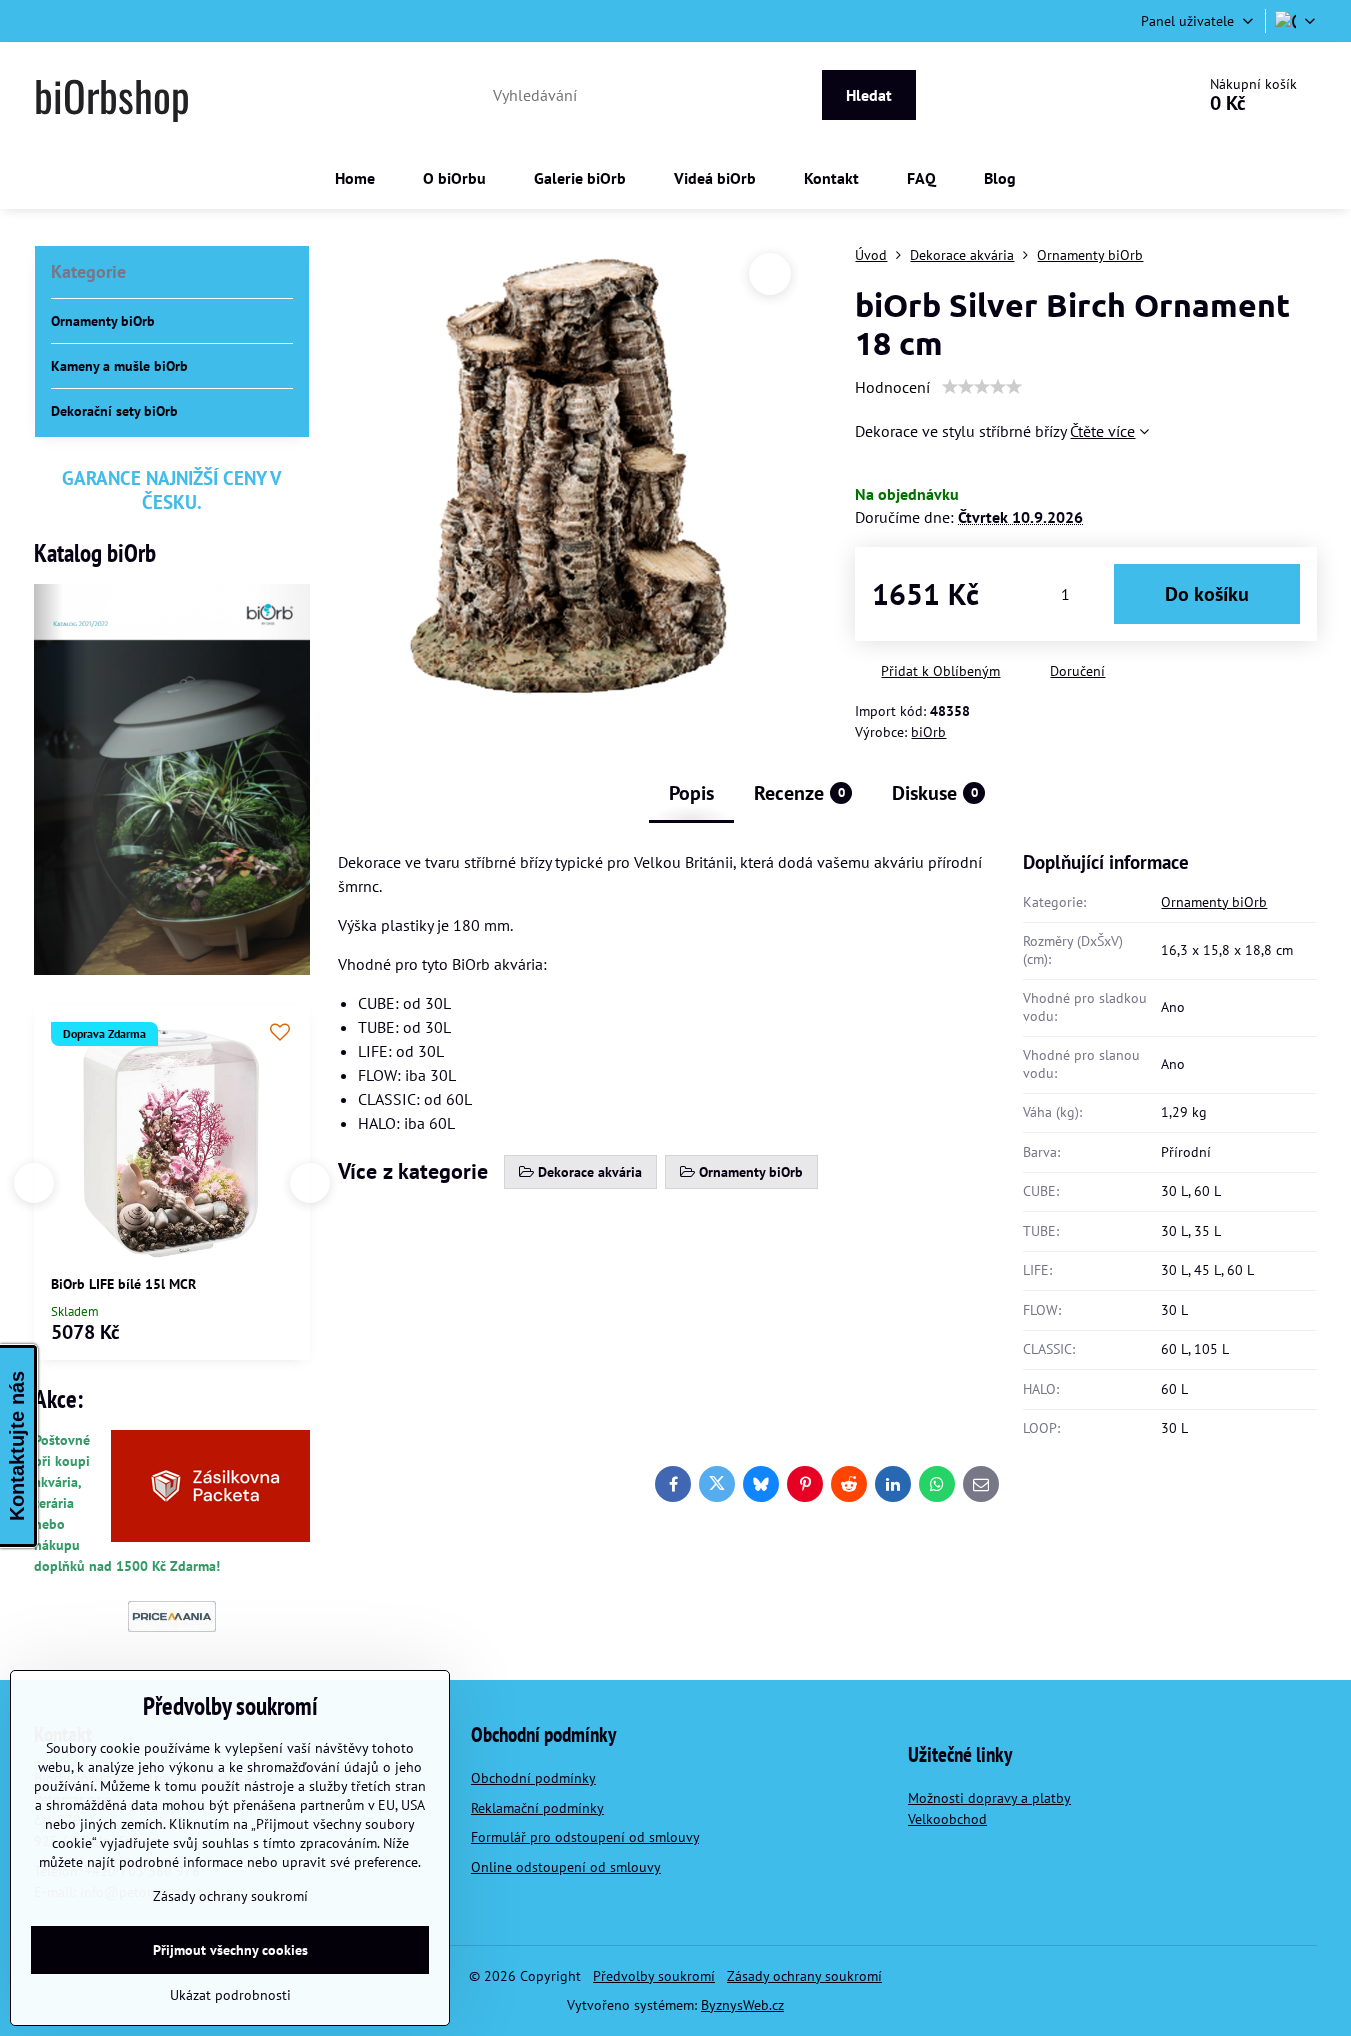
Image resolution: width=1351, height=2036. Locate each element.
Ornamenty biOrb (1214, 902)
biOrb (928, 732)
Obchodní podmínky (533, 1778)
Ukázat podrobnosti (230, 1995)
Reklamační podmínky (537, 1808)
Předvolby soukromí (654, 1976)
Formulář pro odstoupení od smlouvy (585, 1837)
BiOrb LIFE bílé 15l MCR (123, 1284)
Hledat (869, 95)
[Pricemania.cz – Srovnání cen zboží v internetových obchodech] (172, 1627)
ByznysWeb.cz (742, 2005)
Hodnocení (892, 387)
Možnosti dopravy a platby (989, 1798)
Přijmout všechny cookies (230, 1950)
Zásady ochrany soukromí (804, 1976)
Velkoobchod (947, 1819)
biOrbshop (112, 95)
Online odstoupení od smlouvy (566, 1867)
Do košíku (1207, 594)
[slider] (982, 387)
